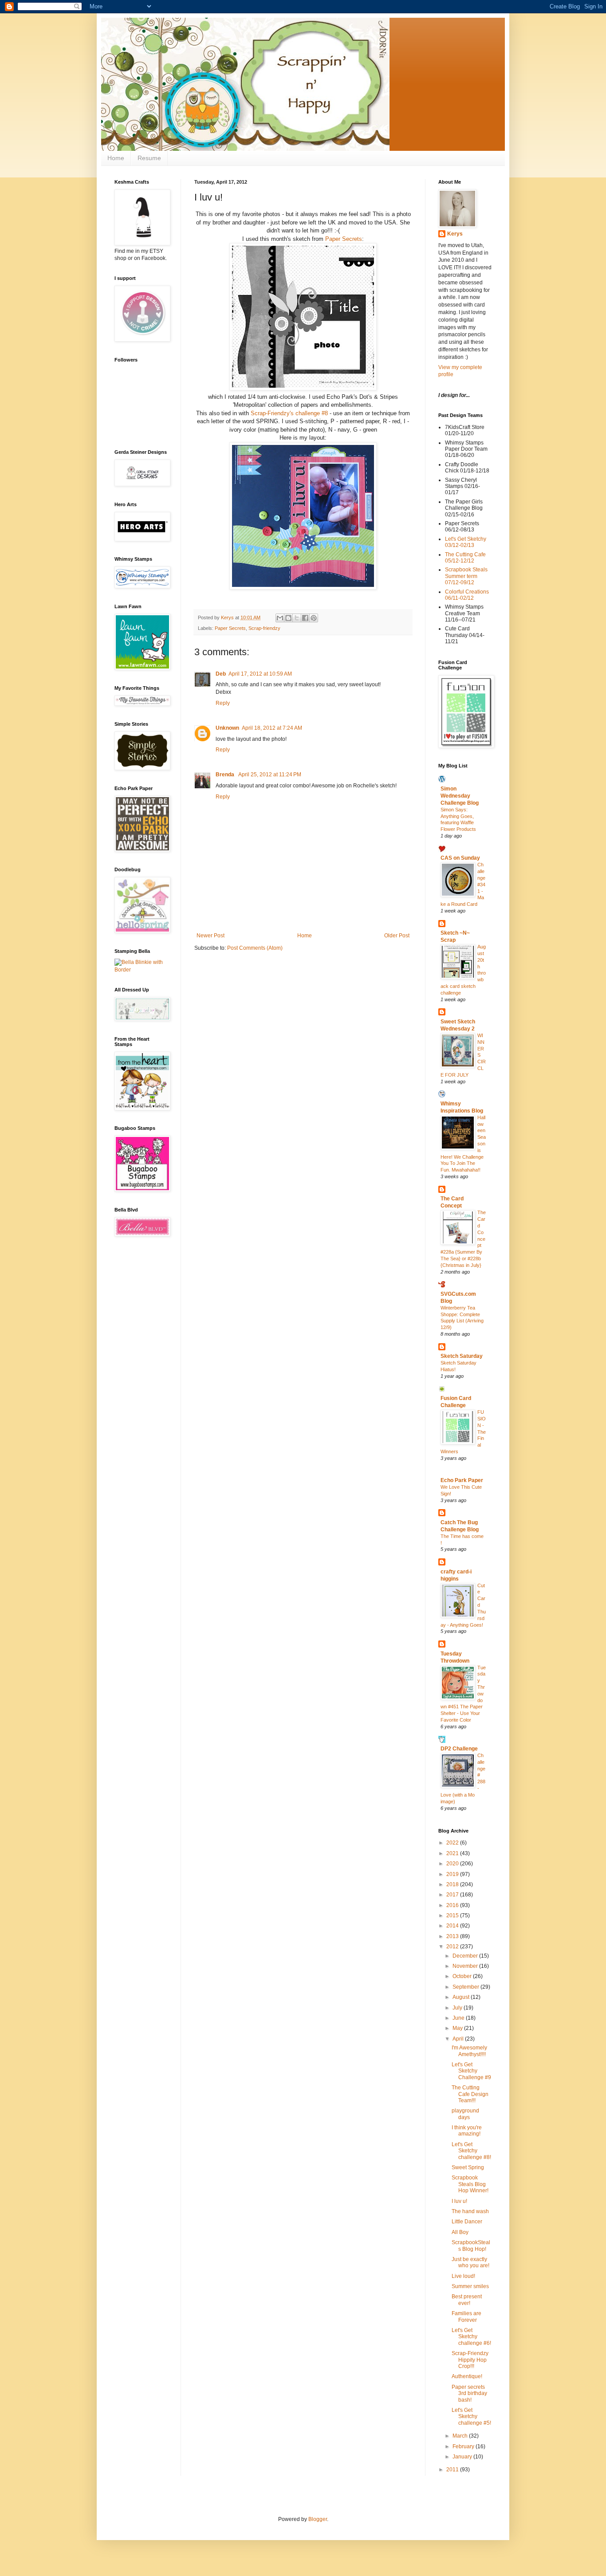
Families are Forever (466, 2316)
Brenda (226, 775)
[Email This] (280, 618)
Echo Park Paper (462, 1480)
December (466, 1956)
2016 (453, 1905)
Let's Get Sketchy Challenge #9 (471, 2071)
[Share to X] (297, 618)
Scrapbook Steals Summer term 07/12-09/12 (466, 576)
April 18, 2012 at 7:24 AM (272, 728)
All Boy (460, 2232)
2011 (453, 2470)
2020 (453, 1864)
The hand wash (470, 2211)
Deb (221, 674)
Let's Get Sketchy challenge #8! (471, 2151)
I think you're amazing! (467, 2131)
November (466, 1966)
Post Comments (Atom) (255, 948)
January (463, 2457)
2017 (453, 1895)
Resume (149, 158)
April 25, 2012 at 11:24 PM (270, 775)
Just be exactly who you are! (470, 2262)
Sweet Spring (468, 2167)
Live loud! (463, 2276)
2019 (453, 1874)
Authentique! (467, 2376)
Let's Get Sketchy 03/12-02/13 (466, 542)
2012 (453, 1947)
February (464, 2446)
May (458, 2028)
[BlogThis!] (288, 618)
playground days (465, 2114)
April (459, 2039)
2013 (453, 1936)
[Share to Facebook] (305, 618)
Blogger (318, 2519)
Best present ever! (467, 2300)
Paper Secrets (343, 239)
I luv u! (459, 2201)
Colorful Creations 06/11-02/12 (467, 595)
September (466, 1987)
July (458, 2008)
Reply (223, 703)
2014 (453, 1926)
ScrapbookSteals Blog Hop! (471, 2246)
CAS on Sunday (460, 858)
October (463, 1976)
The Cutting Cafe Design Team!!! (470, 2094)
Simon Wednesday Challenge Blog (460, 796)
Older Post (397, 936)
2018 (453, 1884)
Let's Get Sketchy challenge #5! (471, 2417)
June (459, 2018)
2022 (453, 1843)
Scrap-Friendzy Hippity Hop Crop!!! (470, 2360)
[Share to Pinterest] (314, 618)
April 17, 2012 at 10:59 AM (260, 674)
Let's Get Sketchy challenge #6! (471, 2337)
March (461, 2436)
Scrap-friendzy (264, 628)
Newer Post (211, 936)
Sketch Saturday (462, 1356)
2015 (453, 1915)
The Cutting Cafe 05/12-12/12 (465, 558)
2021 (453, 1853)
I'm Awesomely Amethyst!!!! (469, 2051)
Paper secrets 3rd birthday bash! (469, 2393)
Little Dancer (467, 2222)
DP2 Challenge (459, 1749)
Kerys (455, 234)
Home (116, 158)
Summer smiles (470, 2286)
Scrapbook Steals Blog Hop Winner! (470, 2184)
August (462, 1997)
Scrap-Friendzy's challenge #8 (290, 413)
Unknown (227, 728)
